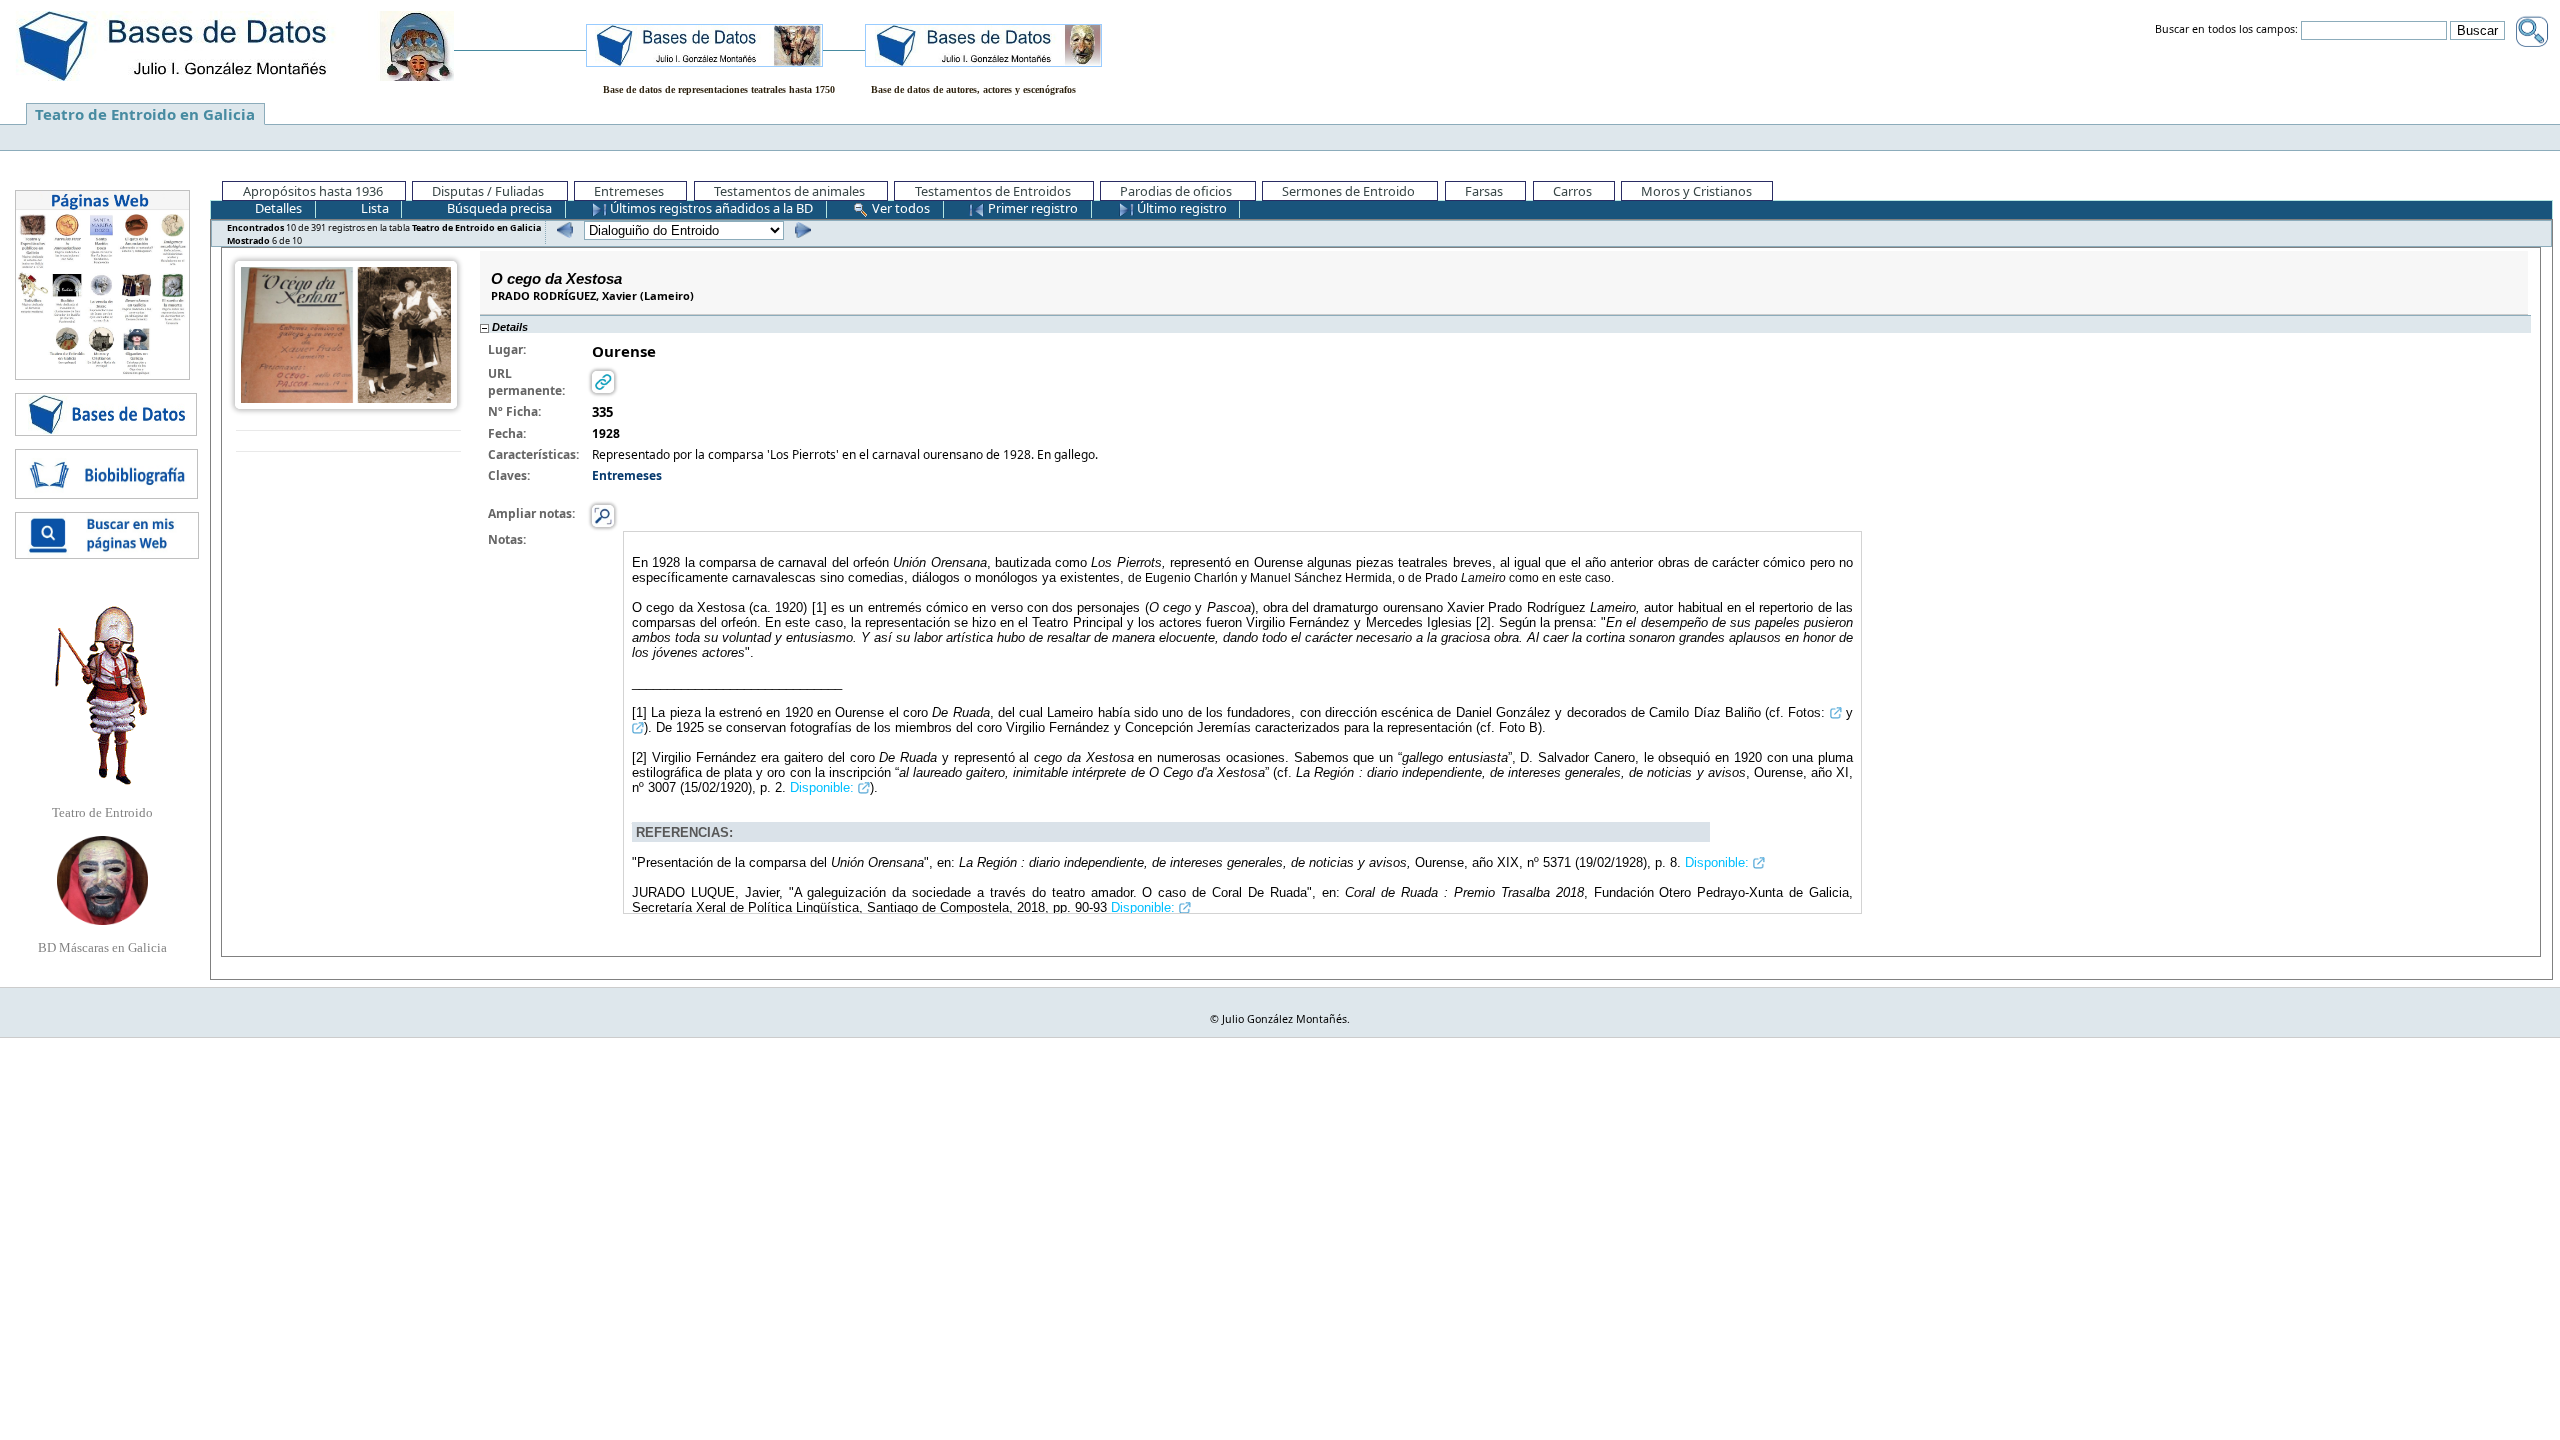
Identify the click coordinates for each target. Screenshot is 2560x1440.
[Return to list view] (348, 441)
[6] (800, 229)
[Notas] (603, 515)
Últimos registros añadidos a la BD (710, 208)
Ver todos (899, 208)
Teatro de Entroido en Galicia (145, 114)
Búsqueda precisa (498, 208)
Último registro (1180, 208)
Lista (373, 208)
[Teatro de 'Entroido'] (102, 695)
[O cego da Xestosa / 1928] (346, 333)
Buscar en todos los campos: (2226, 30)
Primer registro (1031, 208)
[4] (562, 229)
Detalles (277, 208)
